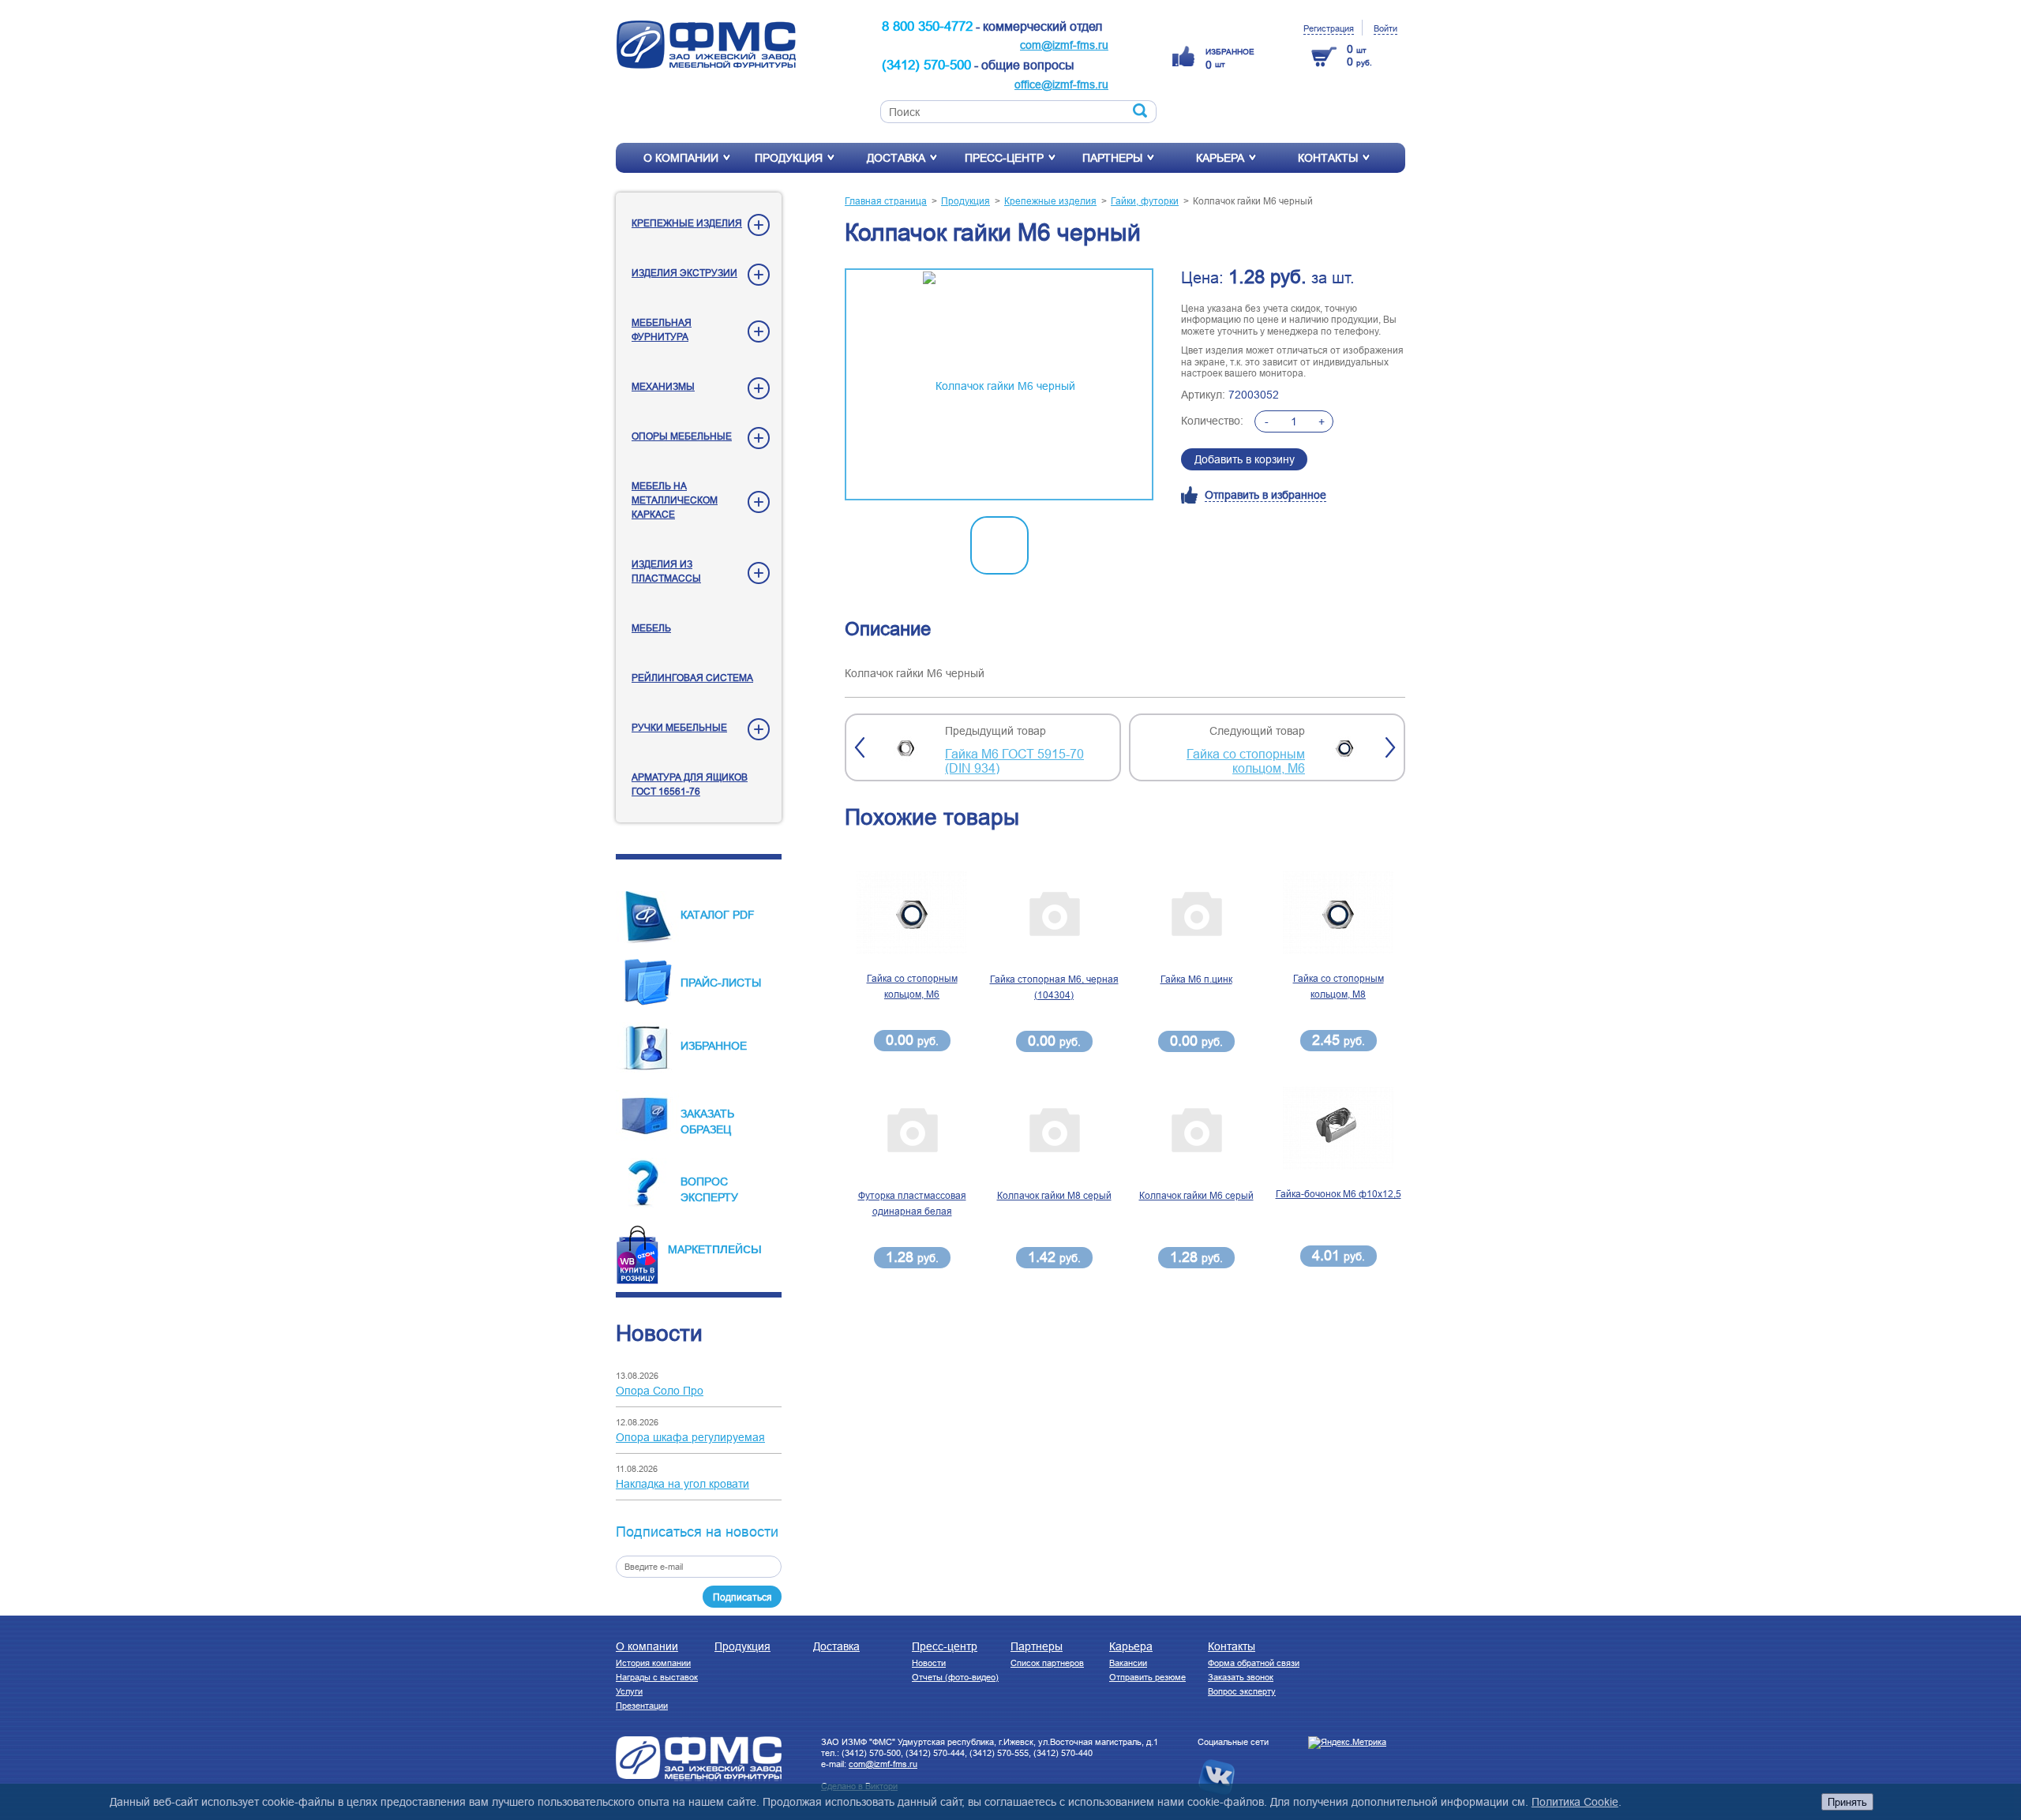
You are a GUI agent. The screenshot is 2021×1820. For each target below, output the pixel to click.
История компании (653, 1663)
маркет (690, 1249)
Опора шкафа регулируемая (690, 1437)
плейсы (737, 1249)
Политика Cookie (1575, 1802)
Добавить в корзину (1245, 459)
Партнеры (1112, 158)
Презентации (642, 1706)
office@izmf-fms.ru (1061, 84)
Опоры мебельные (682, 436)
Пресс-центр (1004, 158)
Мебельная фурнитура (662, 330)
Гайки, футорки (1145, 201)
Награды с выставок (657, 1677)
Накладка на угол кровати (682, 1484)
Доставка (896, 158)
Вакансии (1128, 1663)
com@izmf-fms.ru (1064, 45)
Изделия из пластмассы (666, 571)
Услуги (629, 1691)
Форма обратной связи (1254, 1663)
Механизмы (663, 386)
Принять (1847, 1802)
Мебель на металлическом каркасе (675, 500)
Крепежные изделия (687, 223)
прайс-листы (721, 983)
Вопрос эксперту (1242, 1691)
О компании (681, 158)
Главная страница (886, 201)
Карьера (1220, 158)
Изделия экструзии (684, 273)
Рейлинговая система (692, 678)
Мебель (651, 628)
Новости (929, 1663)
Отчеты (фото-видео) (955, 1677)
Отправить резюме (1147, 1677)
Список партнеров (1047, 1663)
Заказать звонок (1241, 1677)
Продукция (789, 158)
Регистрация (1329, 28)
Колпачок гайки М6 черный (1253, 201)
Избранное (714, 1046)
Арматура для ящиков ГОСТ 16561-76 (690, 784)
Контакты (1328, 158)
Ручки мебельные (679, 727)
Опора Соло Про (660, 1391)
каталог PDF (718, 915)
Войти (1385, 28)
